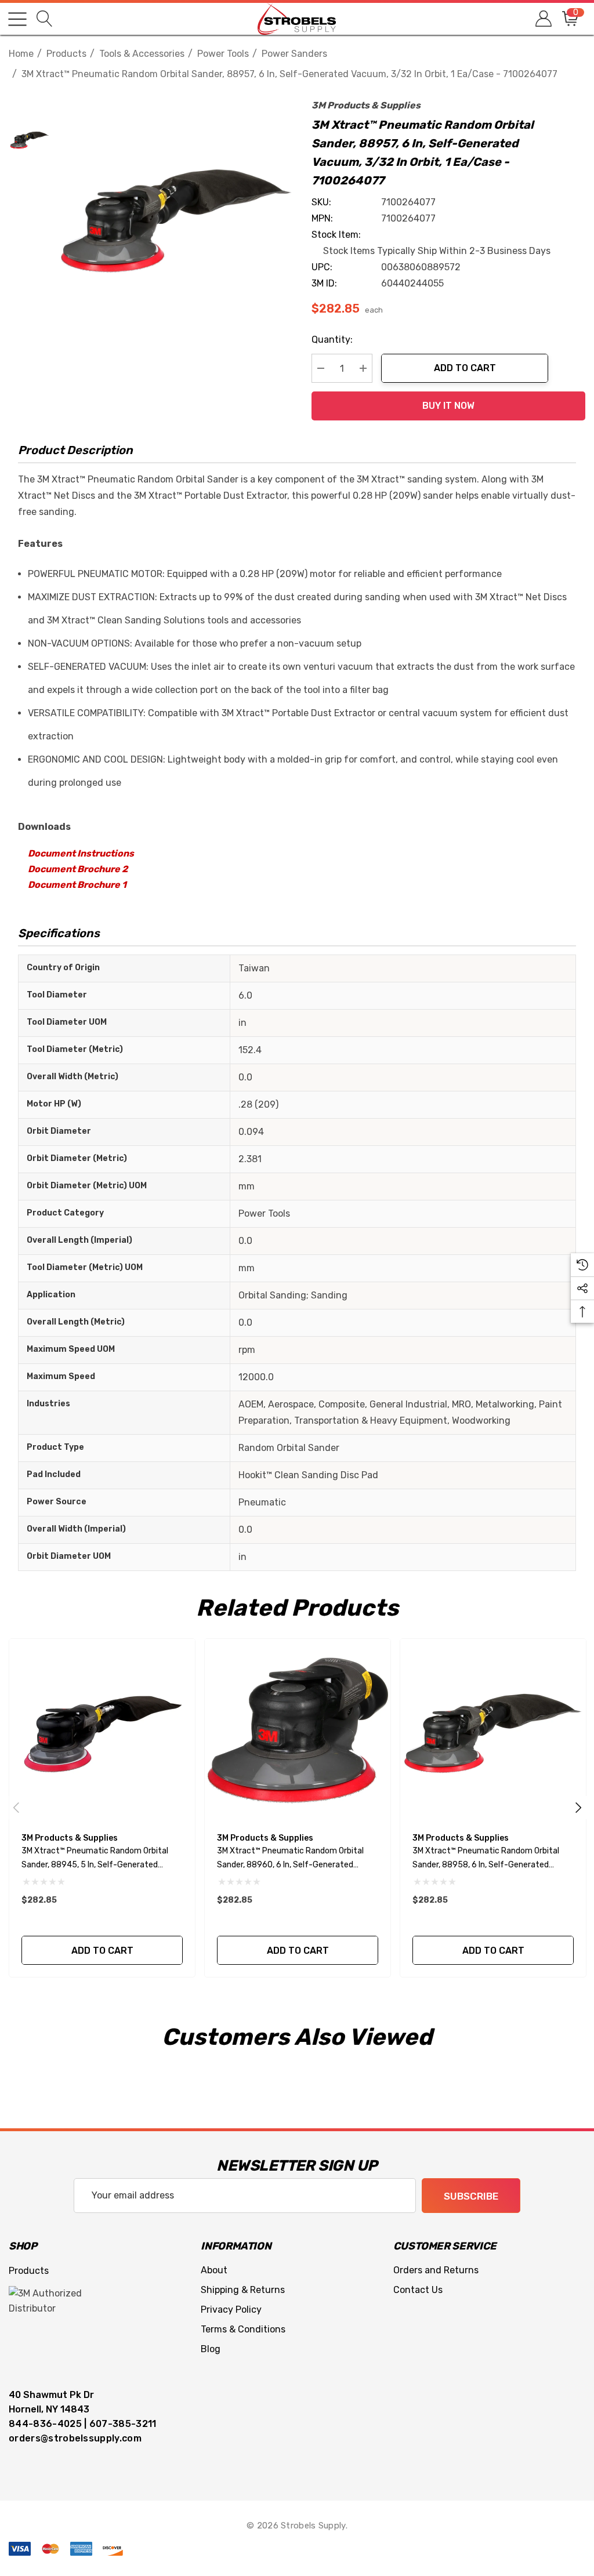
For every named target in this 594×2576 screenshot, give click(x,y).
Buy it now (448, 406)
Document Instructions (81, 853)
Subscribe (471, 2196)
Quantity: (332, 340)
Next (578, 1808)
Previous (16, 1808)
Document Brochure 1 (77, 885)
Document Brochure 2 (78, 869)
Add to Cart (465, 368)
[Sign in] (543, 19)
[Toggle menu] (17, 19)
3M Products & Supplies (366, 105)
